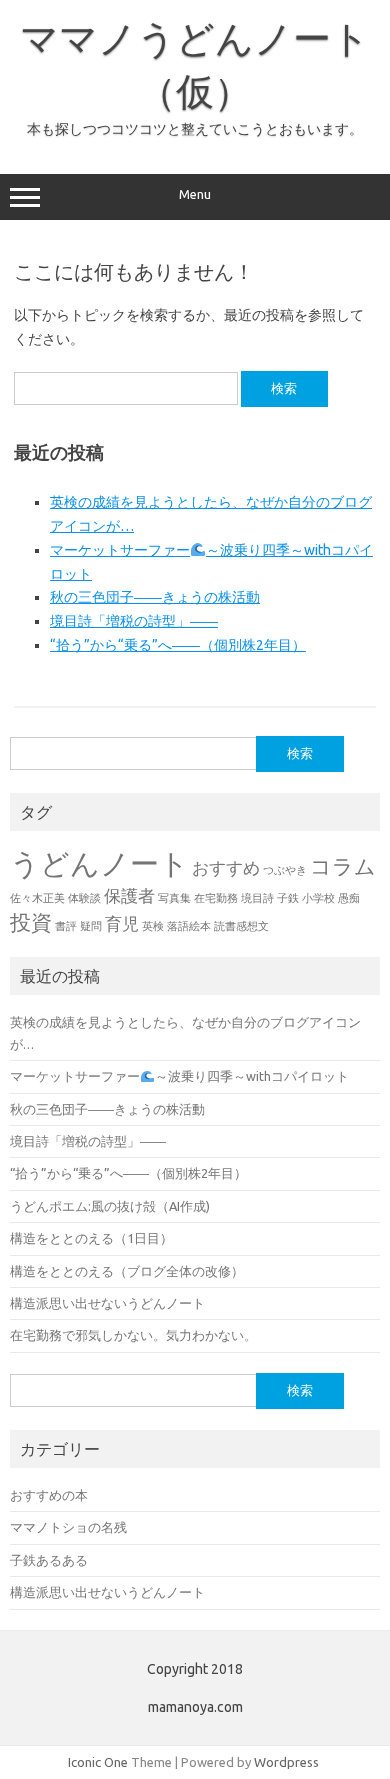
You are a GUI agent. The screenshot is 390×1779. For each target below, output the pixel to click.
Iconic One (98, 1762)
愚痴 (349, 898)
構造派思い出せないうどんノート (107, 1303)
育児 (122, 923)
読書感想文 (241, 926)
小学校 (318, 898)
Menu (195, 194)
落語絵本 (189, 926)
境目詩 (257, 898)
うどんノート (99, 863)
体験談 (84, 898)
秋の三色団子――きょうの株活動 (155, 597)
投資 (31, 922)
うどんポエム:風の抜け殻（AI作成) (110, 1206)
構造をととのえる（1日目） (91, 1238)
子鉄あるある (49, 1560)
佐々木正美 (37, 898)
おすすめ (226, 867)
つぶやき (285, 870)
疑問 (91, 926)
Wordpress (286, 1762)
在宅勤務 (216, 898)
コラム (343, 866)
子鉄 (288, 898)
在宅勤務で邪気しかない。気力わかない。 (133, 1335)
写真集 (174, 898)
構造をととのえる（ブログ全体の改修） (127, 1271)
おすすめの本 (49, 1495)
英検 (153, 926)
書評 (66, 926)
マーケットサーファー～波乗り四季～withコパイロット (179, 1076)
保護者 (129, 895)
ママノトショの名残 (68, 1527)
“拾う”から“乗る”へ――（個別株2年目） (178, 645)
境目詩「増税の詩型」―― (134, 621)
